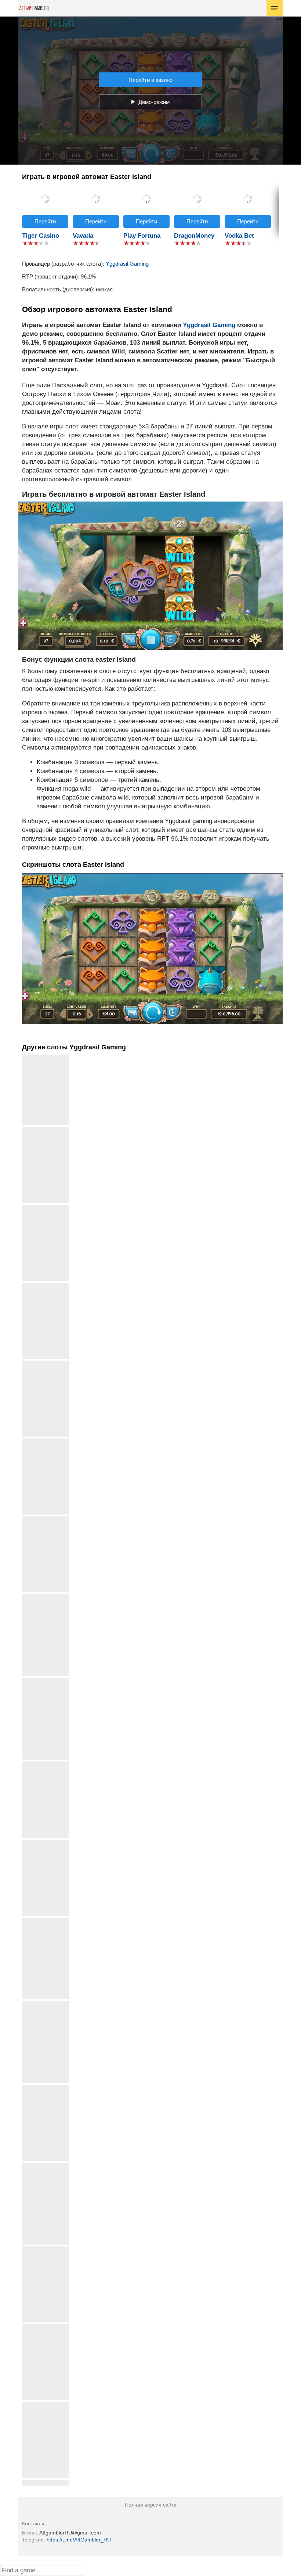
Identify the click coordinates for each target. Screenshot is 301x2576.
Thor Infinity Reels (46, 1208)
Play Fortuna (142, 236)
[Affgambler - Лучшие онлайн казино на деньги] (34, 8)
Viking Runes (46, 1519)
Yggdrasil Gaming (127, 264)
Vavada (83, 236)
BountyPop (46, 2483)
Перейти (45, 221)
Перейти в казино (150, 80)
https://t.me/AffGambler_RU (79, 2540)
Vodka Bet (239, 236)
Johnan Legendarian (46, 1285)
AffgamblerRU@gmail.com (70, 2533)
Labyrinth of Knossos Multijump (46, 2007)
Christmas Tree (46, 2327)
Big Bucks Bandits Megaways (46, 1923)
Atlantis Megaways (46, 2249)
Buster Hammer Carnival (46, 1600)
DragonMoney (194, 236)
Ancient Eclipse (46, 1130)
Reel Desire (46, 1764)
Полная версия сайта (151, 2505)
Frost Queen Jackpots (46, 2168)
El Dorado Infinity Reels (46, 1684)
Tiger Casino (41, 236)
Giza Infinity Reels (46, 2088)
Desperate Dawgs (46, 1441)
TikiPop (46, 1842)
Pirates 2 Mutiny (46, 2405)
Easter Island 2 (46, 1363)
